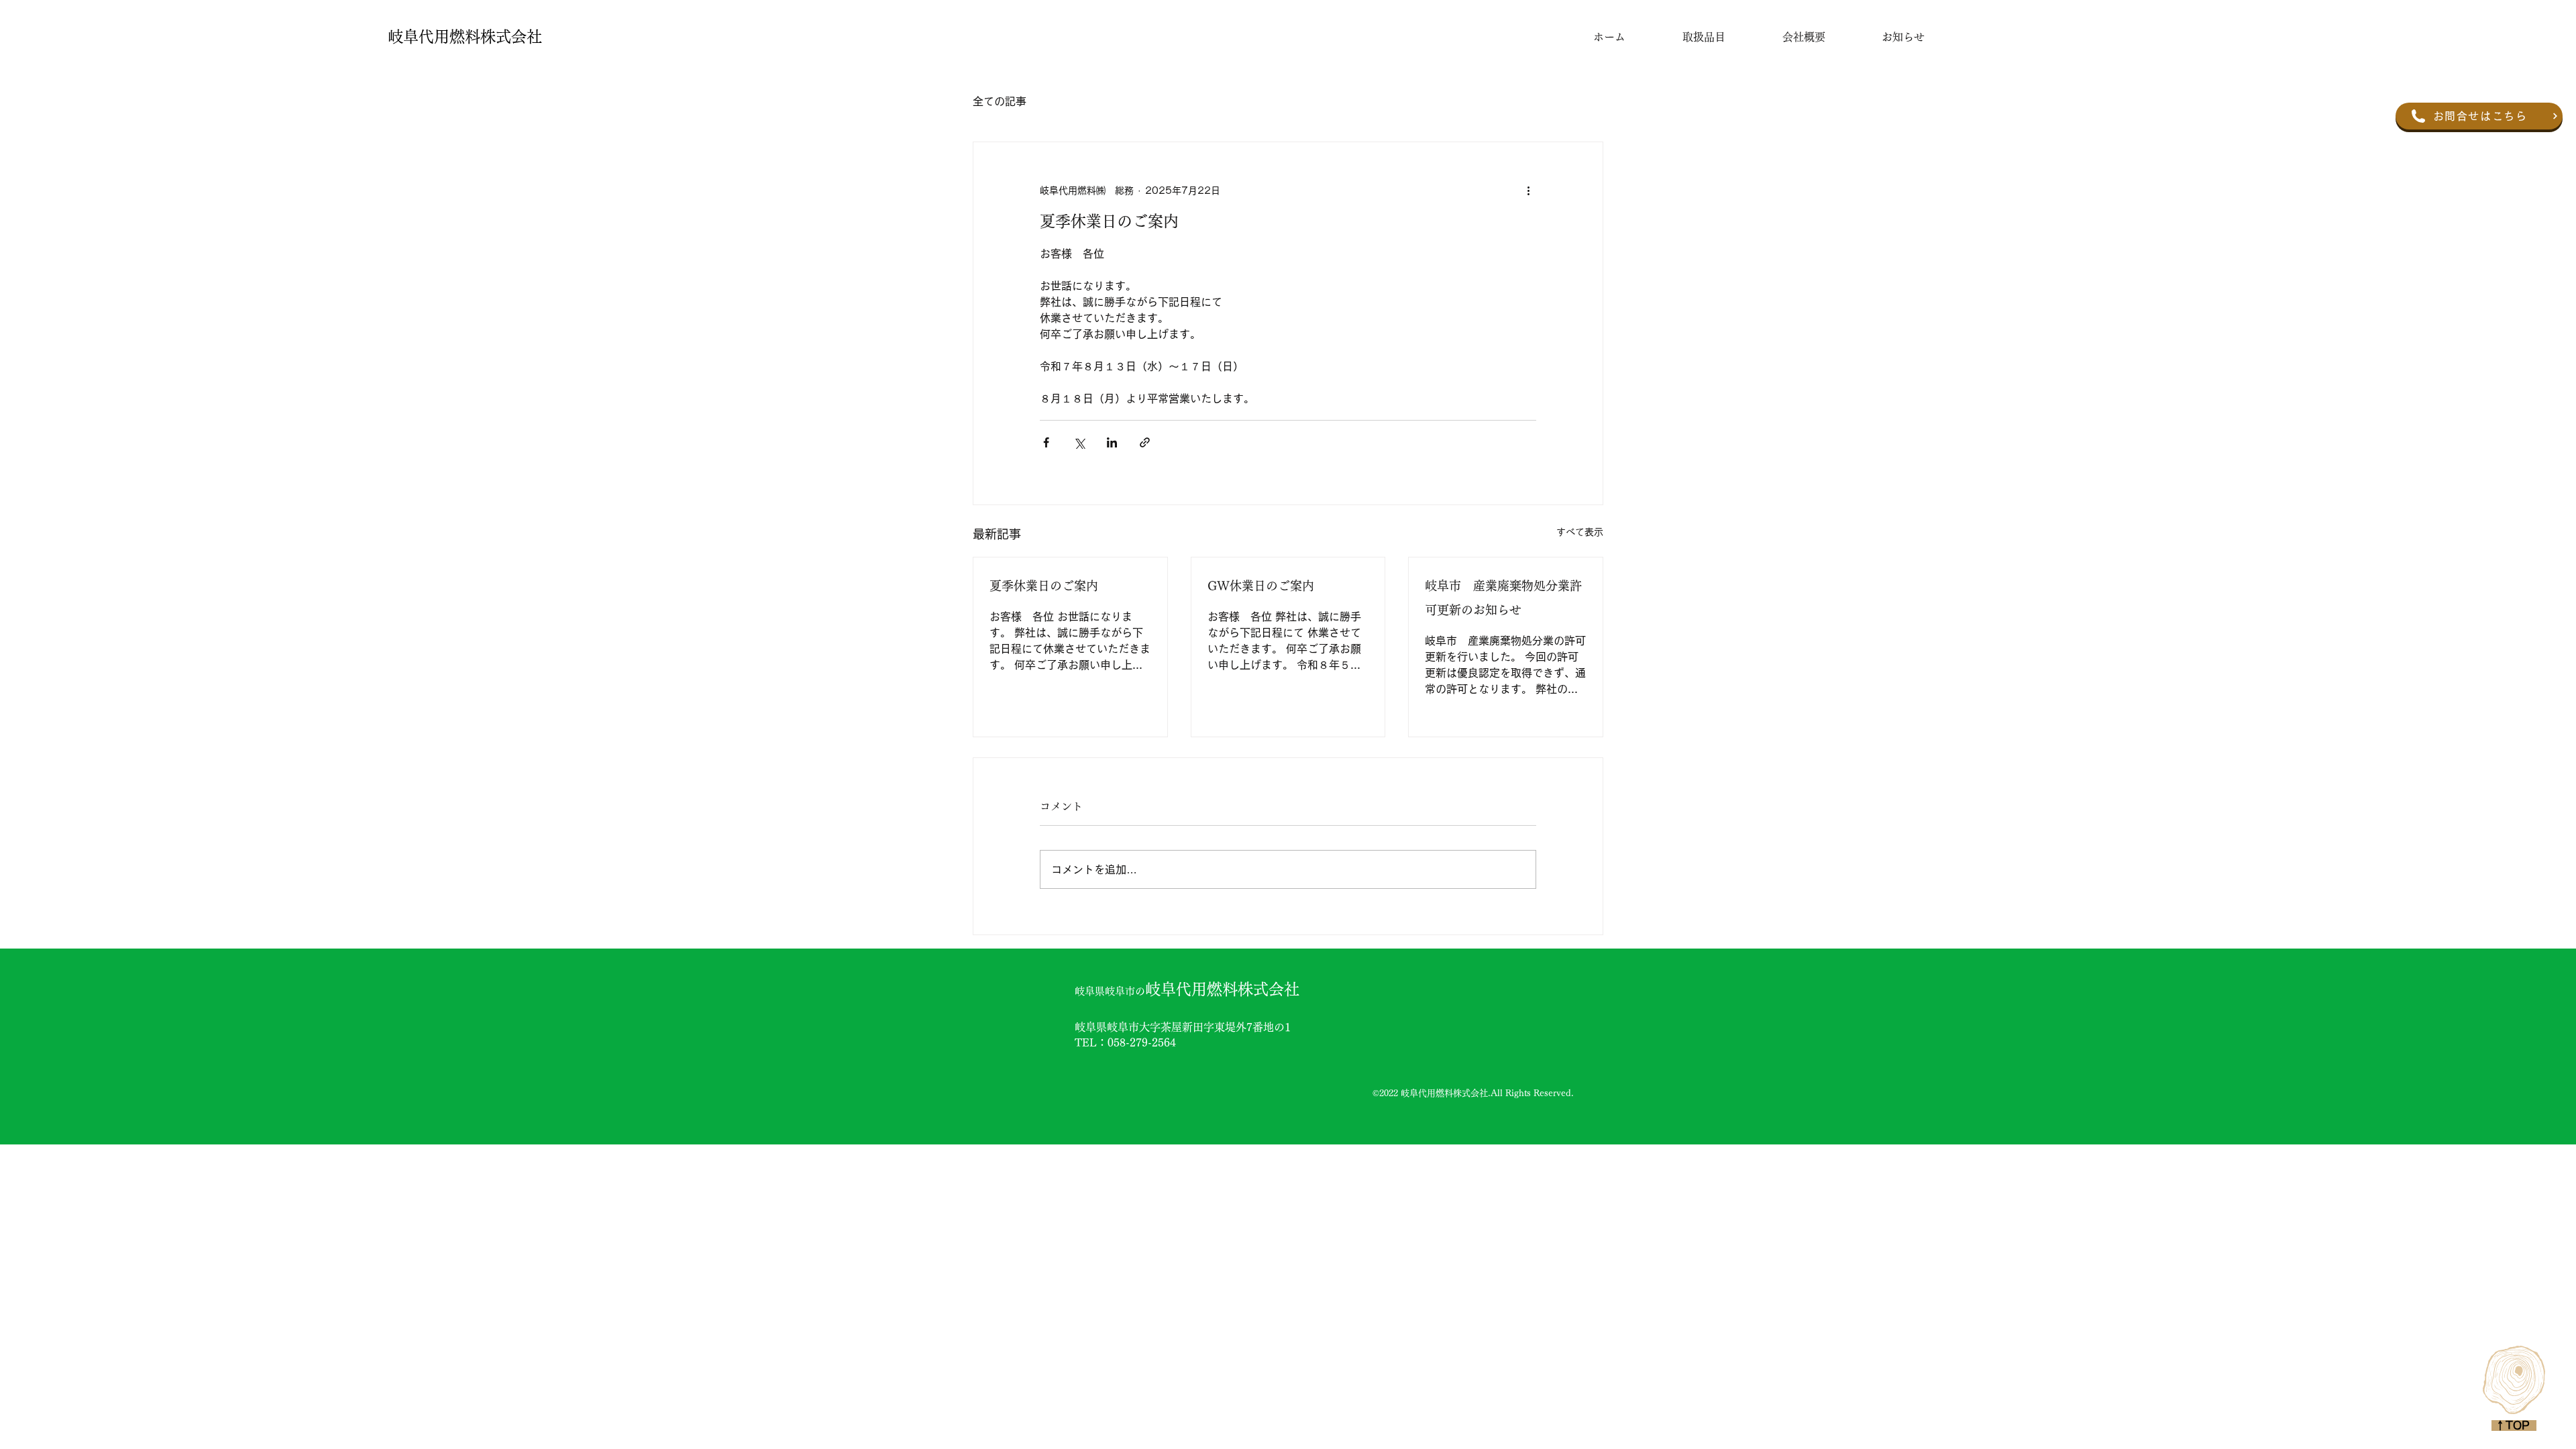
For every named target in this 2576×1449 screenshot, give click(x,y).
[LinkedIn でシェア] (1112, 442)
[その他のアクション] (1528, 191)
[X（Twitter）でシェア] (1079, 442)
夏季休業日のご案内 (1044, 586)
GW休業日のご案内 (1261, 586)
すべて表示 (1580, 532)
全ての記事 (1000, 101)
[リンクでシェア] (1145, 442)
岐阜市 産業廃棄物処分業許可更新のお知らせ (1503, 598)
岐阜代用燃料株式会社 (465, 37)
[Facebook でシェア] (1046, 442)
